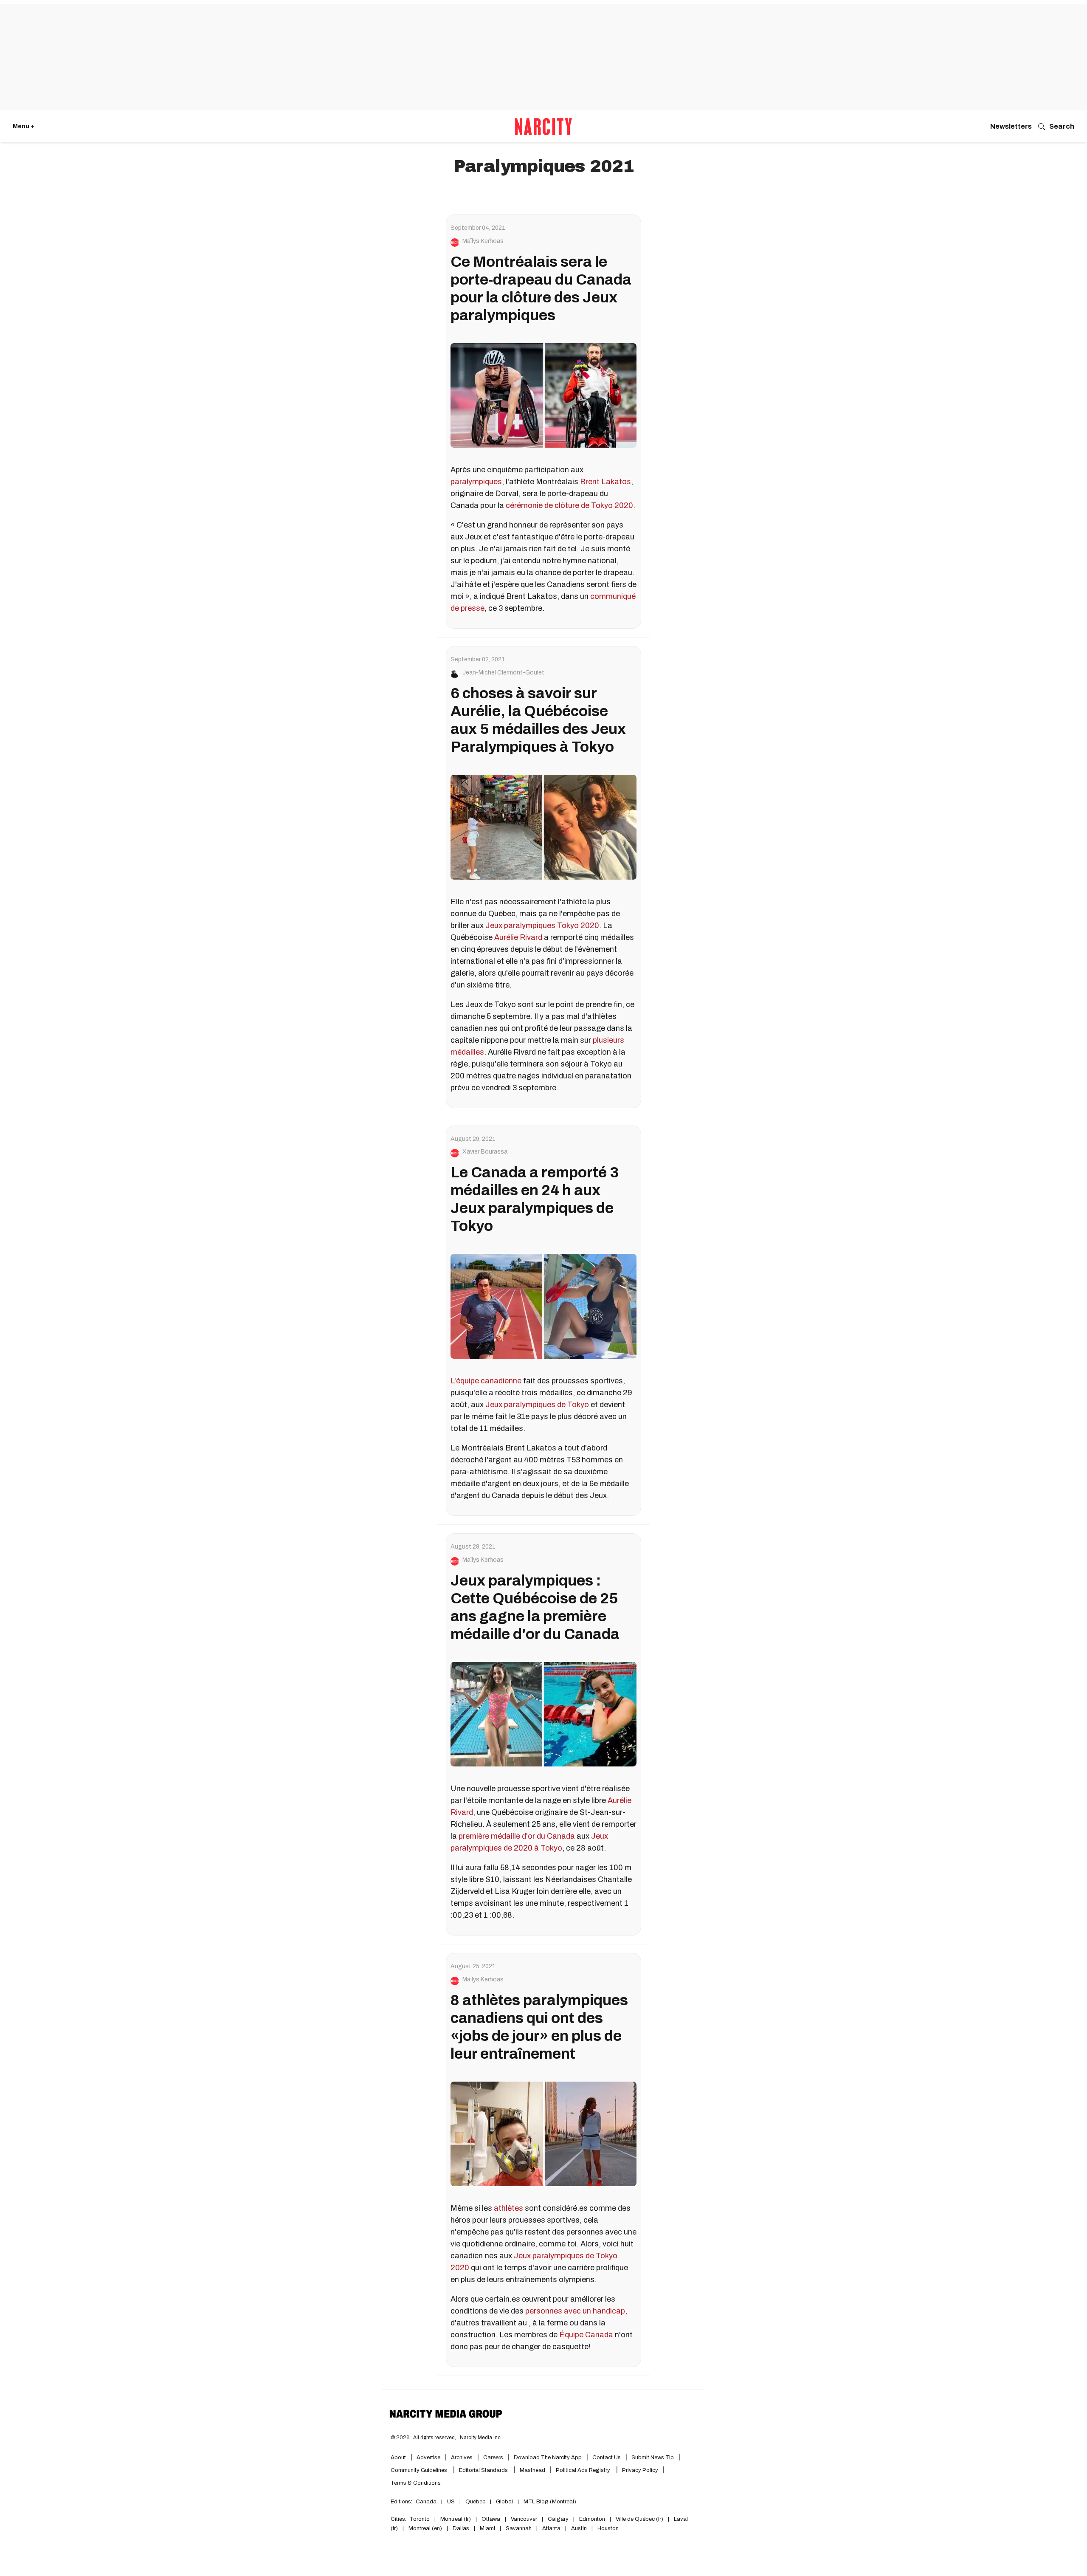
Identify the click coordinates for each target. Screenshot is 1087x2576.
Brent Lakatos (605, 482)
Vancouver (524, 2519)
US (451, 2502)
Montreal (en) (425, 2528)
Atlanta (551, 2528)
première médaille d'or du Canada (517, 1836)
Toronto (420, 2519)
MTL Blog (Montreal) (550, 2502)
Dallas (461, 2528)
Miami (487, 2528)
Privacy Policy (640, 2470)
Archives (462, 2457)
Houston (608, 2528)
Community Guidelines (420, 2470)
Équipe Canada (586, 2335)
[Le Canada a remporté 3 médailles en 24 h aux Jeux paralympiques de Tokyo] (543, 1306)
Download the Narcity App (548, 2457)
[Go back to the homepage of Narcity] (543, 127)
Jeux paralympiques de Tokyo (537, 1405)
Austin (579, 2528)
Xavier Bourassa (485, 1152)
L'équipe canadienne (486, 1381)
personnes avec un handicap (575, 2311)
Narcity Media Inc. (481, 2438)
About (398, 2457)
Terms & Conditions (416, 2483)
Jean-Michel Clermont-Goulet (503, 673)
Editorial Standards (484, 2470)
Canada (426, 2502)
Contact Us (607, 2457)
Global (504, 2502)
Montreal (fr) (456, 2519)
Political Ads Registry (584, 2470)
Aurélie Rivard (518, 937)
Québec (475, 2502)
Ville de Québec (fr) (639, 2519)
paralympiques (476, 482)
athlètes (508, 2208)
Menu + (24, 126)
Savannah (519, 2528)
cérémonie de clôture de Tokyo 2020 (569, 505)
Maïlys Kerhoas (483, 241)
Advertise (428, 2457)
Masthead (532, 2470)
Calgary (558, 2519)
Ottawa (491, 2519)
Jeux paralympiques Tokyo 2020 (542, 925)
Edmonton (592, 2519)
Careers (493, 2457)
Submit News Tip (653, 2457)
